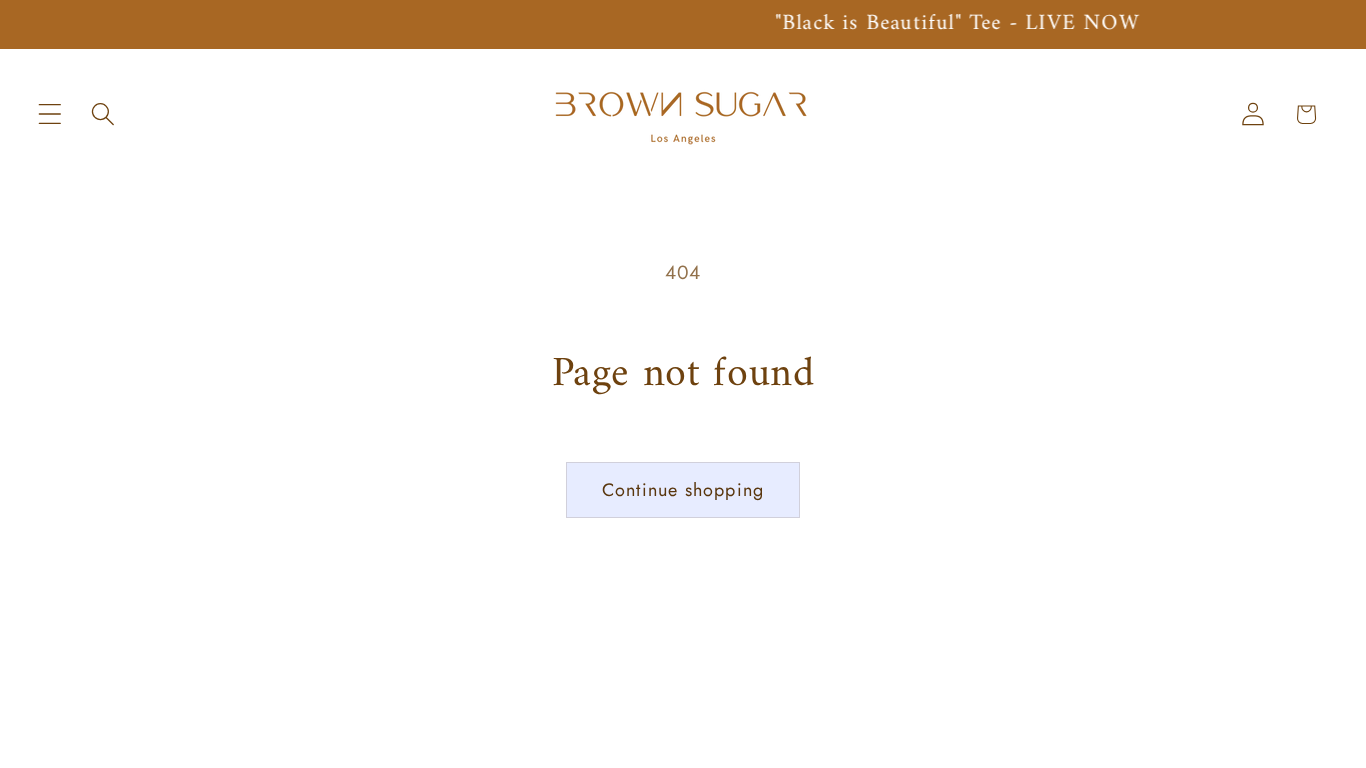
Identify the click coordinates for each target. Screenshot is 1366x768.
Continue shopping (683, 490)
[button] (50, 114)
